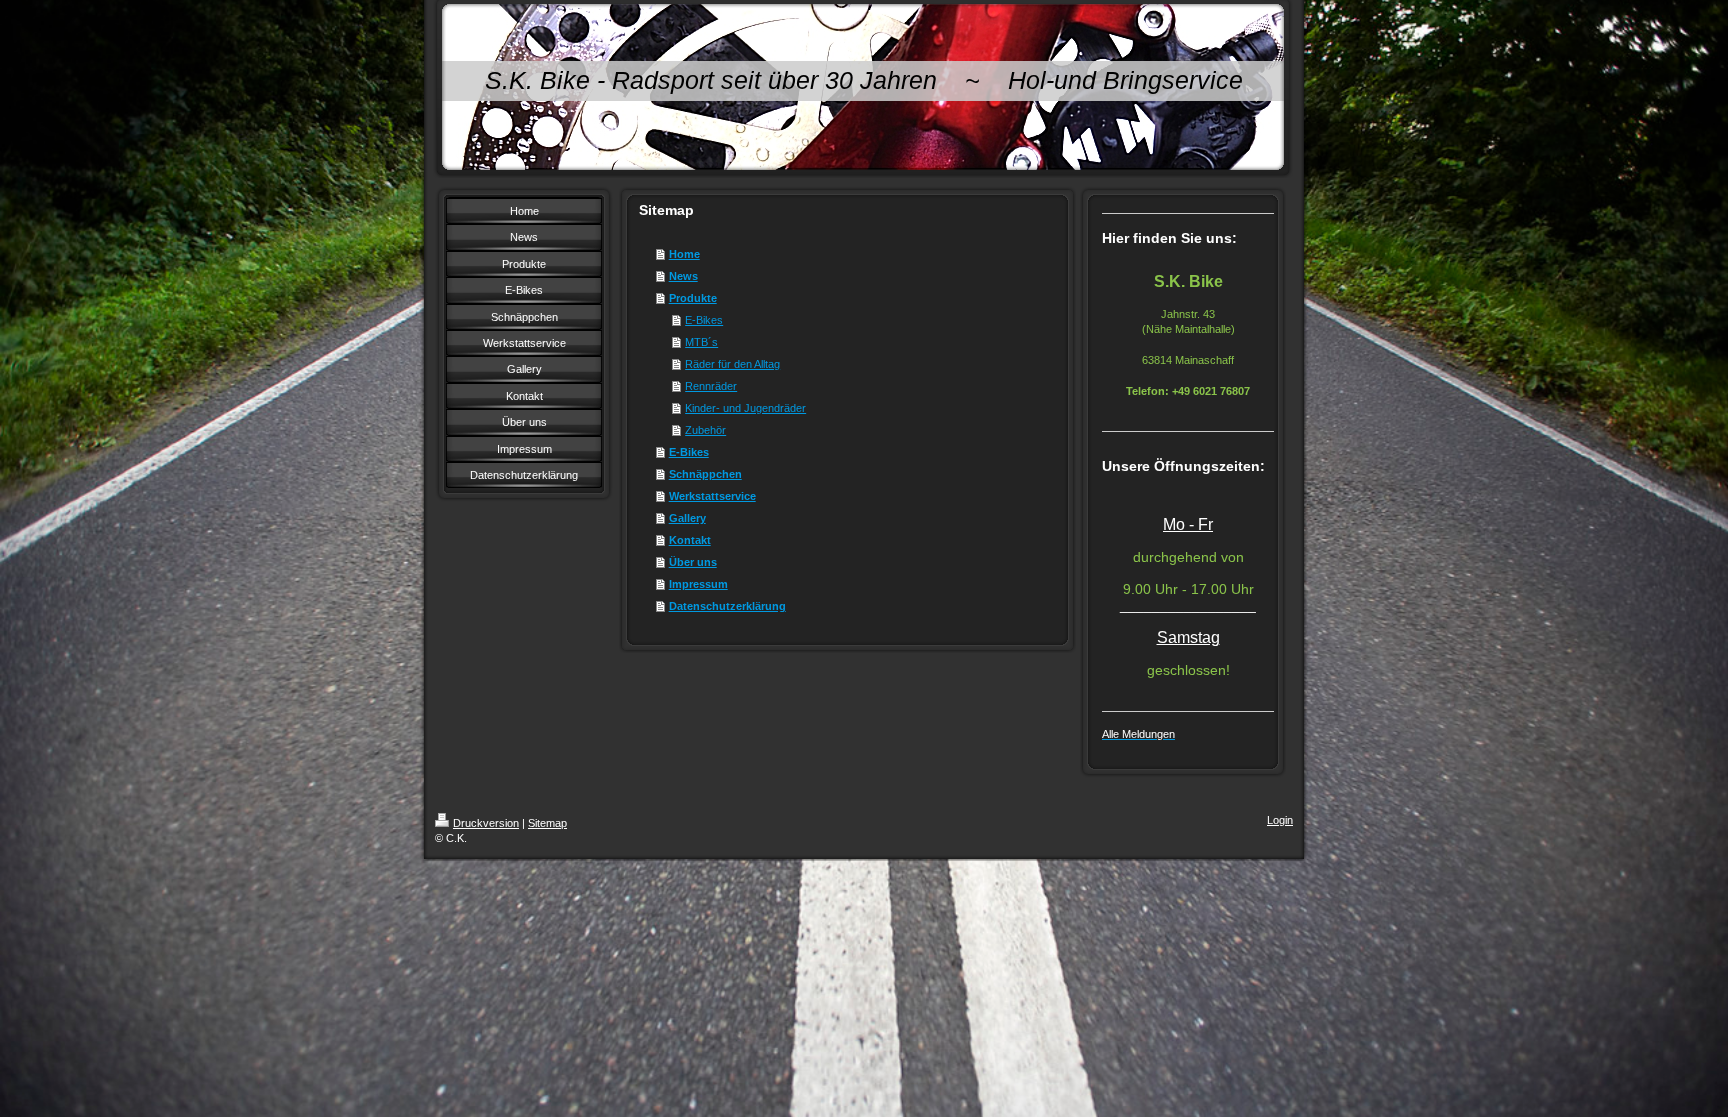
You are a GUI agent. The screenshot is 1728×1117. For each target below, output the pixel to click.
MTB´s (701, 342)
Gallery (687, 518)
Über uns (693, 562)
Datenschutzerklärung (727, 606)
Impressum (698, 584)
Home (684, 254)
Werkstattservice (712, 496)
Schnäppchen (705, 474)
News (683, 276)
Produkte (693, 298)
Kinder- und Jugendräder (745, 408)
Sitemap (547, 823)
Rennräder (711, 386)
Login (1280, 820)
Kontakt (690, 540)
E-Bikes (704, 320)
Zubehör (705, 430)
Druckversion (486, 823)
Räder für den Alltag (732, 364)
